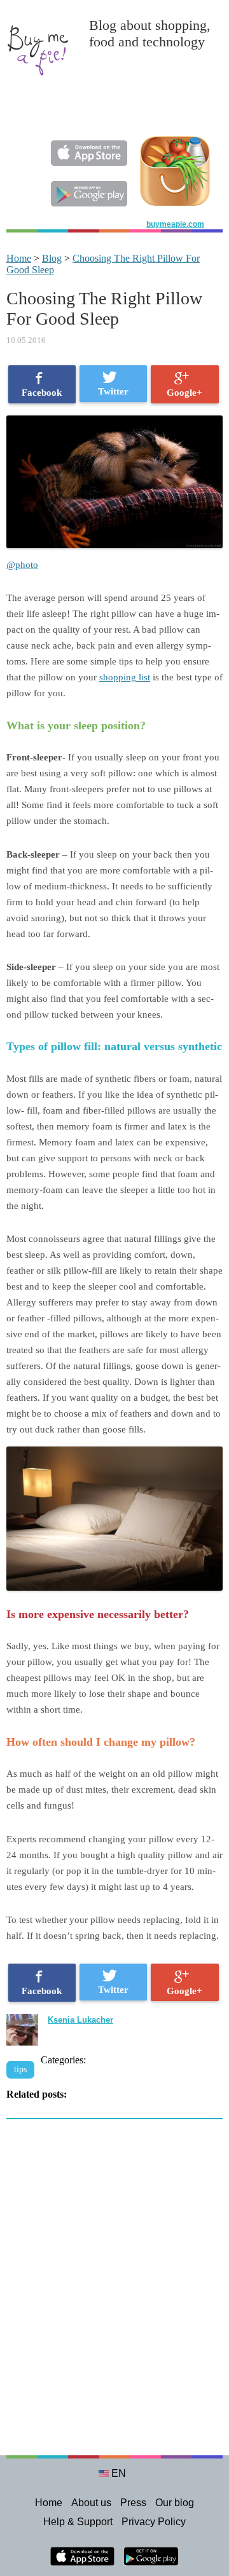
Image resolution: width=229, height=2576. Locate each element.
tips (20, 2069)
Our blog (175, 2503)
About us (91, 2503)
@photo (22, 565)
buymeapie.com (175, 224)
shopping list (125, 677)
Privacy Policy (154, 2522)
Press (133, 2503)
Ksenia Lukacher (80, 2020)
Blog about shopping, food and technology (150, 33)
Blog (52, 258)
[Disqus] (114, 2294)
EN (119, 2473)
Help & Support (78, 2522)
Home (19, 258)
